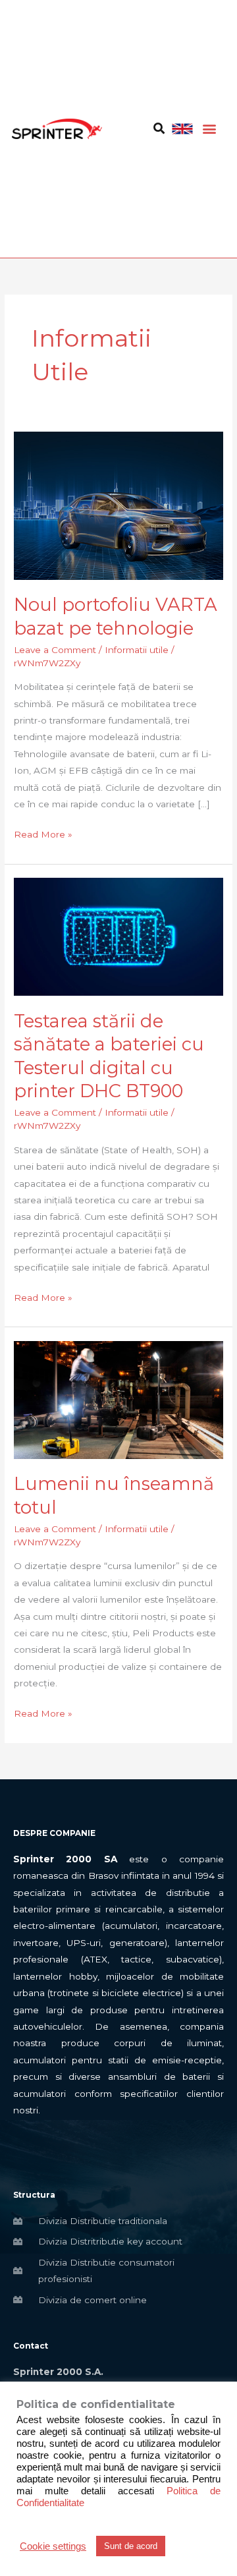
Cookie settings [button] (53, 2546)
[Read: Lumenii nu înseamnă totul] (118, 1399)
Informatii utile (137, 650)
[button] (209, 129)
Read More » (43, 833)
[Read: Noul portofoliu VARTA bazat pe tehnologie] (118, 505)
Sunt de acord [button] (131, 2546)
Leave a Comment (55, 650)
